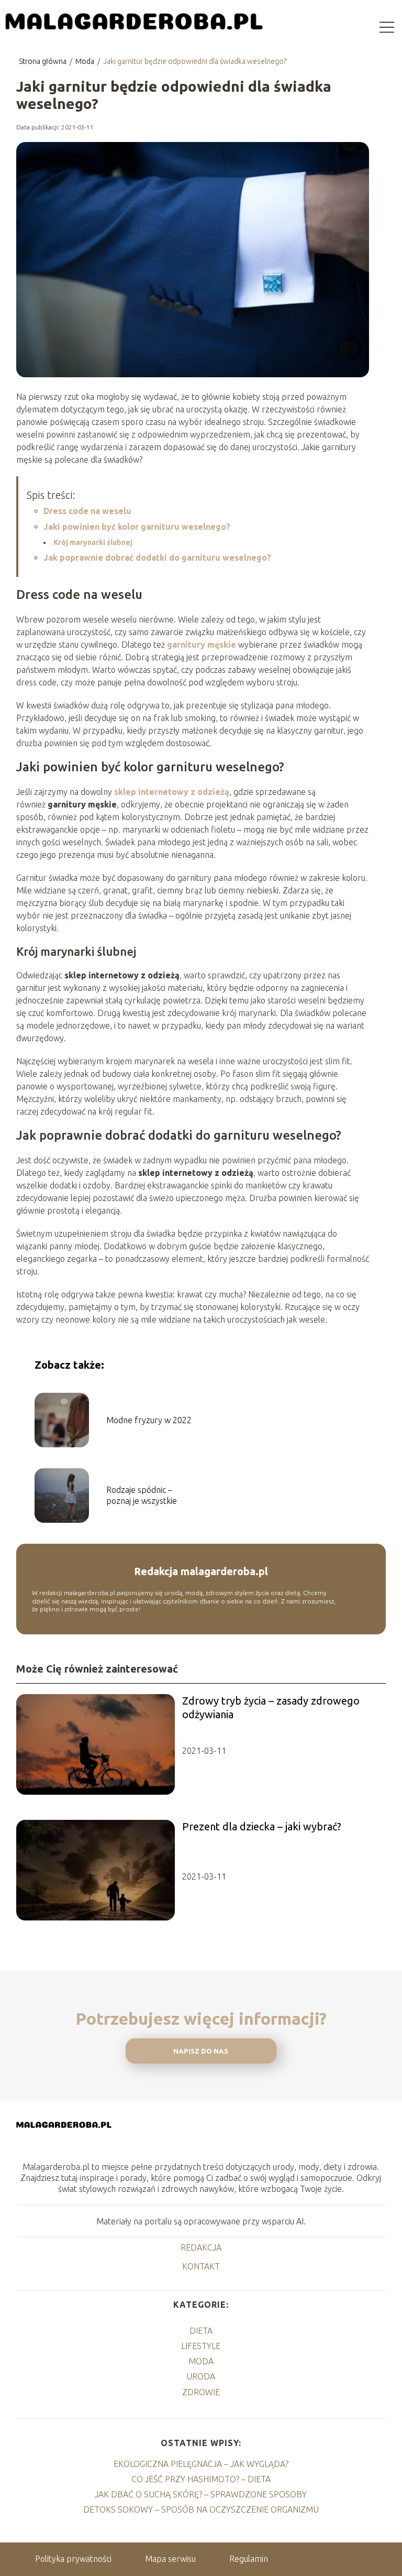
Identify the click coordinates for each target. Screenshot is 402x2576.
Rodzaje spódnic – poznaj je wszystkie (142, 1495)
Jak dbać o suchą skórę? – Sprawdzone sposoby (201, 2494)
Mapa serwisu (170, 2559)
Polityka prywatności (73, 2559)
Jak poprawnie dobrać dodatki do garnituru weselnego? (157, 558)
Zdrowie (201, 2392)
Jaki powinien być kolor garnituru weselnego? (137, 527)
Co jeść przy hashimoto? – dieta (201, 2479)
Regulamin (249, 2559)
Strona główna (43, 61)
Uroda (201, 2376)
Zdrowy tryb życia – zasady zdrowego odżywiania (271, 1707)
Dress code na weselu (87, 511)
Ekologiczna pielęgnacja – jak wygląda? (201, 2464)
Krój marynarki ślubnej (93, 542)
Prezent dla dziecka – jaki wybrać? (262, 1826)
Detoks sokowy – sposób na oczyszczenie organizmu (201, 2509)
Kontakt (201, 2266)
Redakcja (201, 2247)
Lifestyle (201, 2346)
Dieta (201, 2331)
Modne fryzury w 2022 (149, 1420)
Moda (86, 61)
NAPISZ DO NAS (201, 2051)
